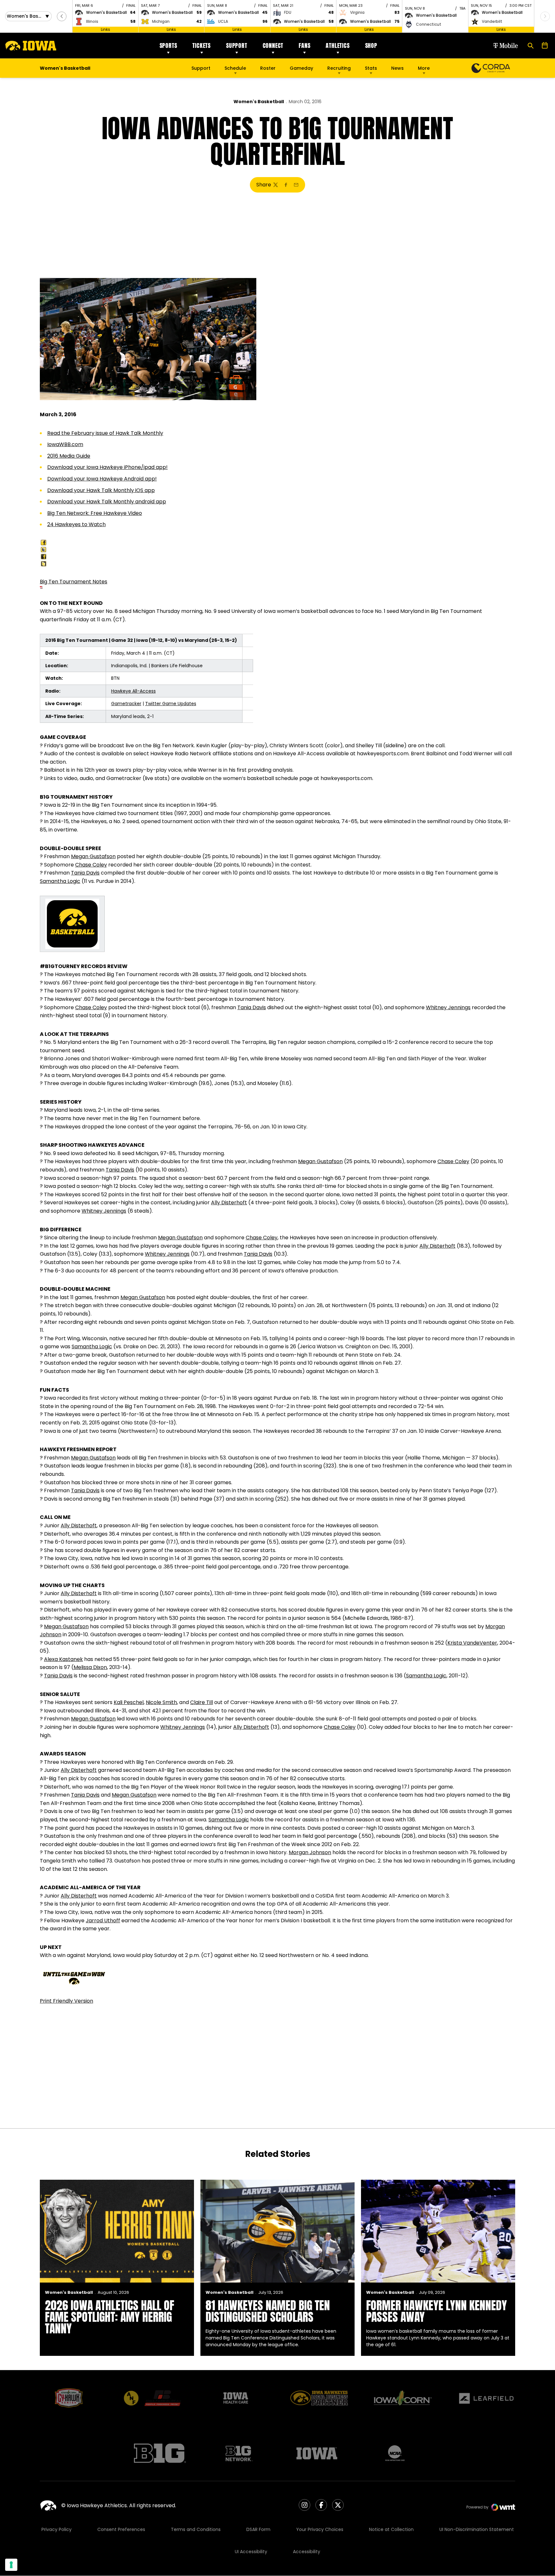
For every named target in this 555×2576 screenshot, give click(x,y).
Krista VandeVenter (472, 1643)
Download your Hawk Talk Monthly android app (107, 502)
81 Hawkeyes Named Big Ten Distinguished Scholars (268, 2311)
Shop (371, 45)
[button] (62, 16)
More (424, 68)
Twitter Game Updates (171, 704)
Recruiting (339, 68)
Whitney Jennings (448, 1007)
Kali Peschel (129, 1702)
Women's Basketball (259, 102)
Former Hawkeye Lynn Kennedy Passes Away (436, 2311)
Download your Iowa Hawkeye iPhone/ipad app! (107, 467)
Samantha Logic (60, 881)
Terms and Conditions (196, 2529)
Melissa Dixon (90, 1667)
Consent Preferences (121, 2529)
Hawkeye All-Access (133, 691)
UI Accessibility (251, 2552)
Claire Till (202, 1702)
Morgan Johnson (310, 1852)
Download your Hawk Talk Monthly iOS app (101, 490)
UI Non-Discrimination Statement (477, 2529)
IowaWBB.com (65, 444)
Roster (268, 68)
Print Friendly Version (66, 2001)
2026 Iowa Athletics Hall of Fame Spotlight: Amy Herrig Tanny (110, 2317)
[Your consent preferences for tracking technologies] (11, 2565)
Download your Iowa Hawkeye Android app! (102, 479)
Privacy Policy (57, 2529)
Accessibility (307, 2552)
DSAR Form (258, 2529)
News (397, 68)
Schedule (235, 68)
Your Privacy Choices (320, 2529)
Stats (371, 68)
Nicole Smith (161, 1702)
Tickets (202, 45)
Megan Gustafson (93, 856)
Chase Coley (91, 865)
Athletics (338, 45)
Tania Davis (85, 873)
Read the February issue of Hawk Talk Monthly (105, 433)
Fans (304, 45)
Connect (273, 45)
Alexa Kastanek (63, 1659)
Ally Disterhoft (229, 1203)
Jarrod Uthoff (103, 1921)
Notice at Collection (391, 2529)
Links (106, 29)
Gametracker (126, 704)
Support (237, 45)
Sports (168, 45)
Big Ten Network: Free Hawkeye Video (95, 513)
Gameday (301, 68)
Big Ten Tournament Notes (74, 582)
